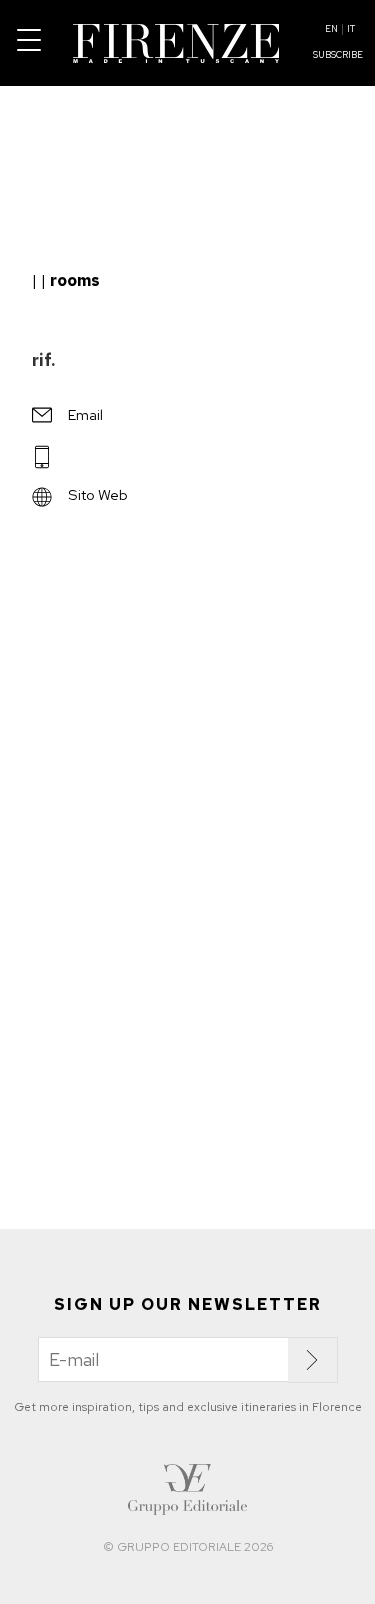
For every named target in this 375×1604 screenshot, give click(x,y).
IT (351, 29)
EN (331, 29)
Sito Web (98, 494)
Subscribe (338, 55)
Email (85, 414)
